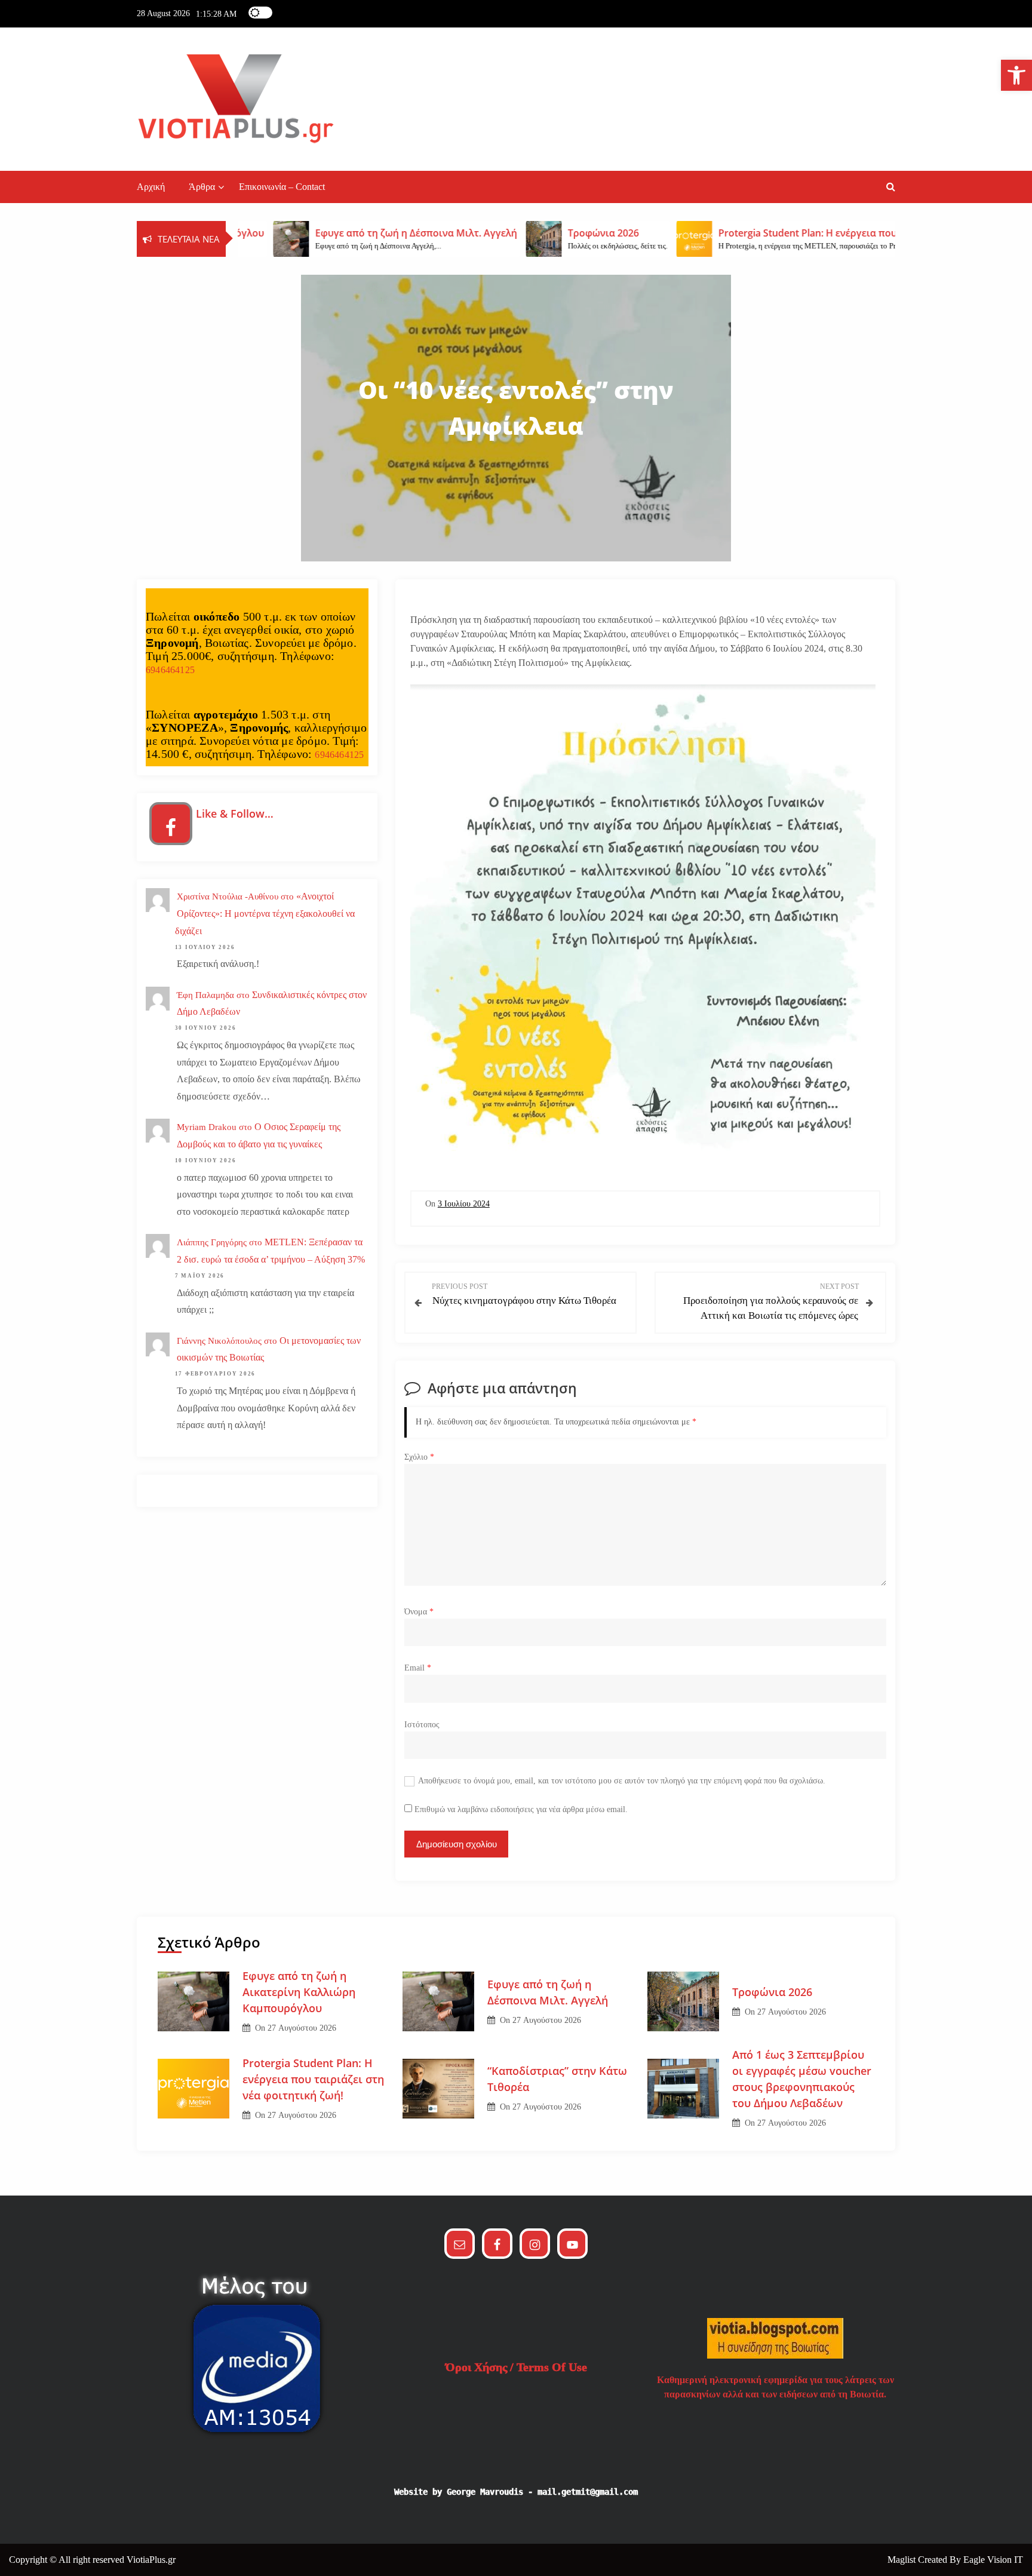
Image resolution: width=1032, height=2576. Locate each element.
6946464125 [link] (170, 670)
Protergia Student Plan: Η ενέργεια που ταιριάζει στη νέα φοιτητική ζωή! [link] (313, 2079)
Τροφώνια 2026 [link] (772, 1992)
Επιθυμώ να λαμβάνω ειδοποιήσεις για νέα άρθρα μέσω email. (521, 1809)
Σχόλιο (419, 1457)
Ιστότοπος (422, 1725)
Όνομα (419, 1612)
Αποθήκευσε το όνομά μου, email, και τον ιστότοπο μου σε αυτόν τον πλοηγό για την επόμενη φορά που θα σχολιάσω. (622, 1781)
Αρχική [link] (151, 187)
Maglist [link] (903, 2560)
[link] (1016, 75)
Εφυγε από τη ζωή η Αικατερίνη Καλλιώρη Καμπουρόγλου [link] (299, 1992)
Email (418, 1668)
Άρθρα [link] (202, 187)
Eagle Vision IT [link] (993, 2560)
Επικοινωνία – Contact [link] (282, 187)
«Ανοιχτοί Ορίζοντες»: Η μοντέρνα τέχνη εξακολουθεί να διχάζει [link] (265, 914)
